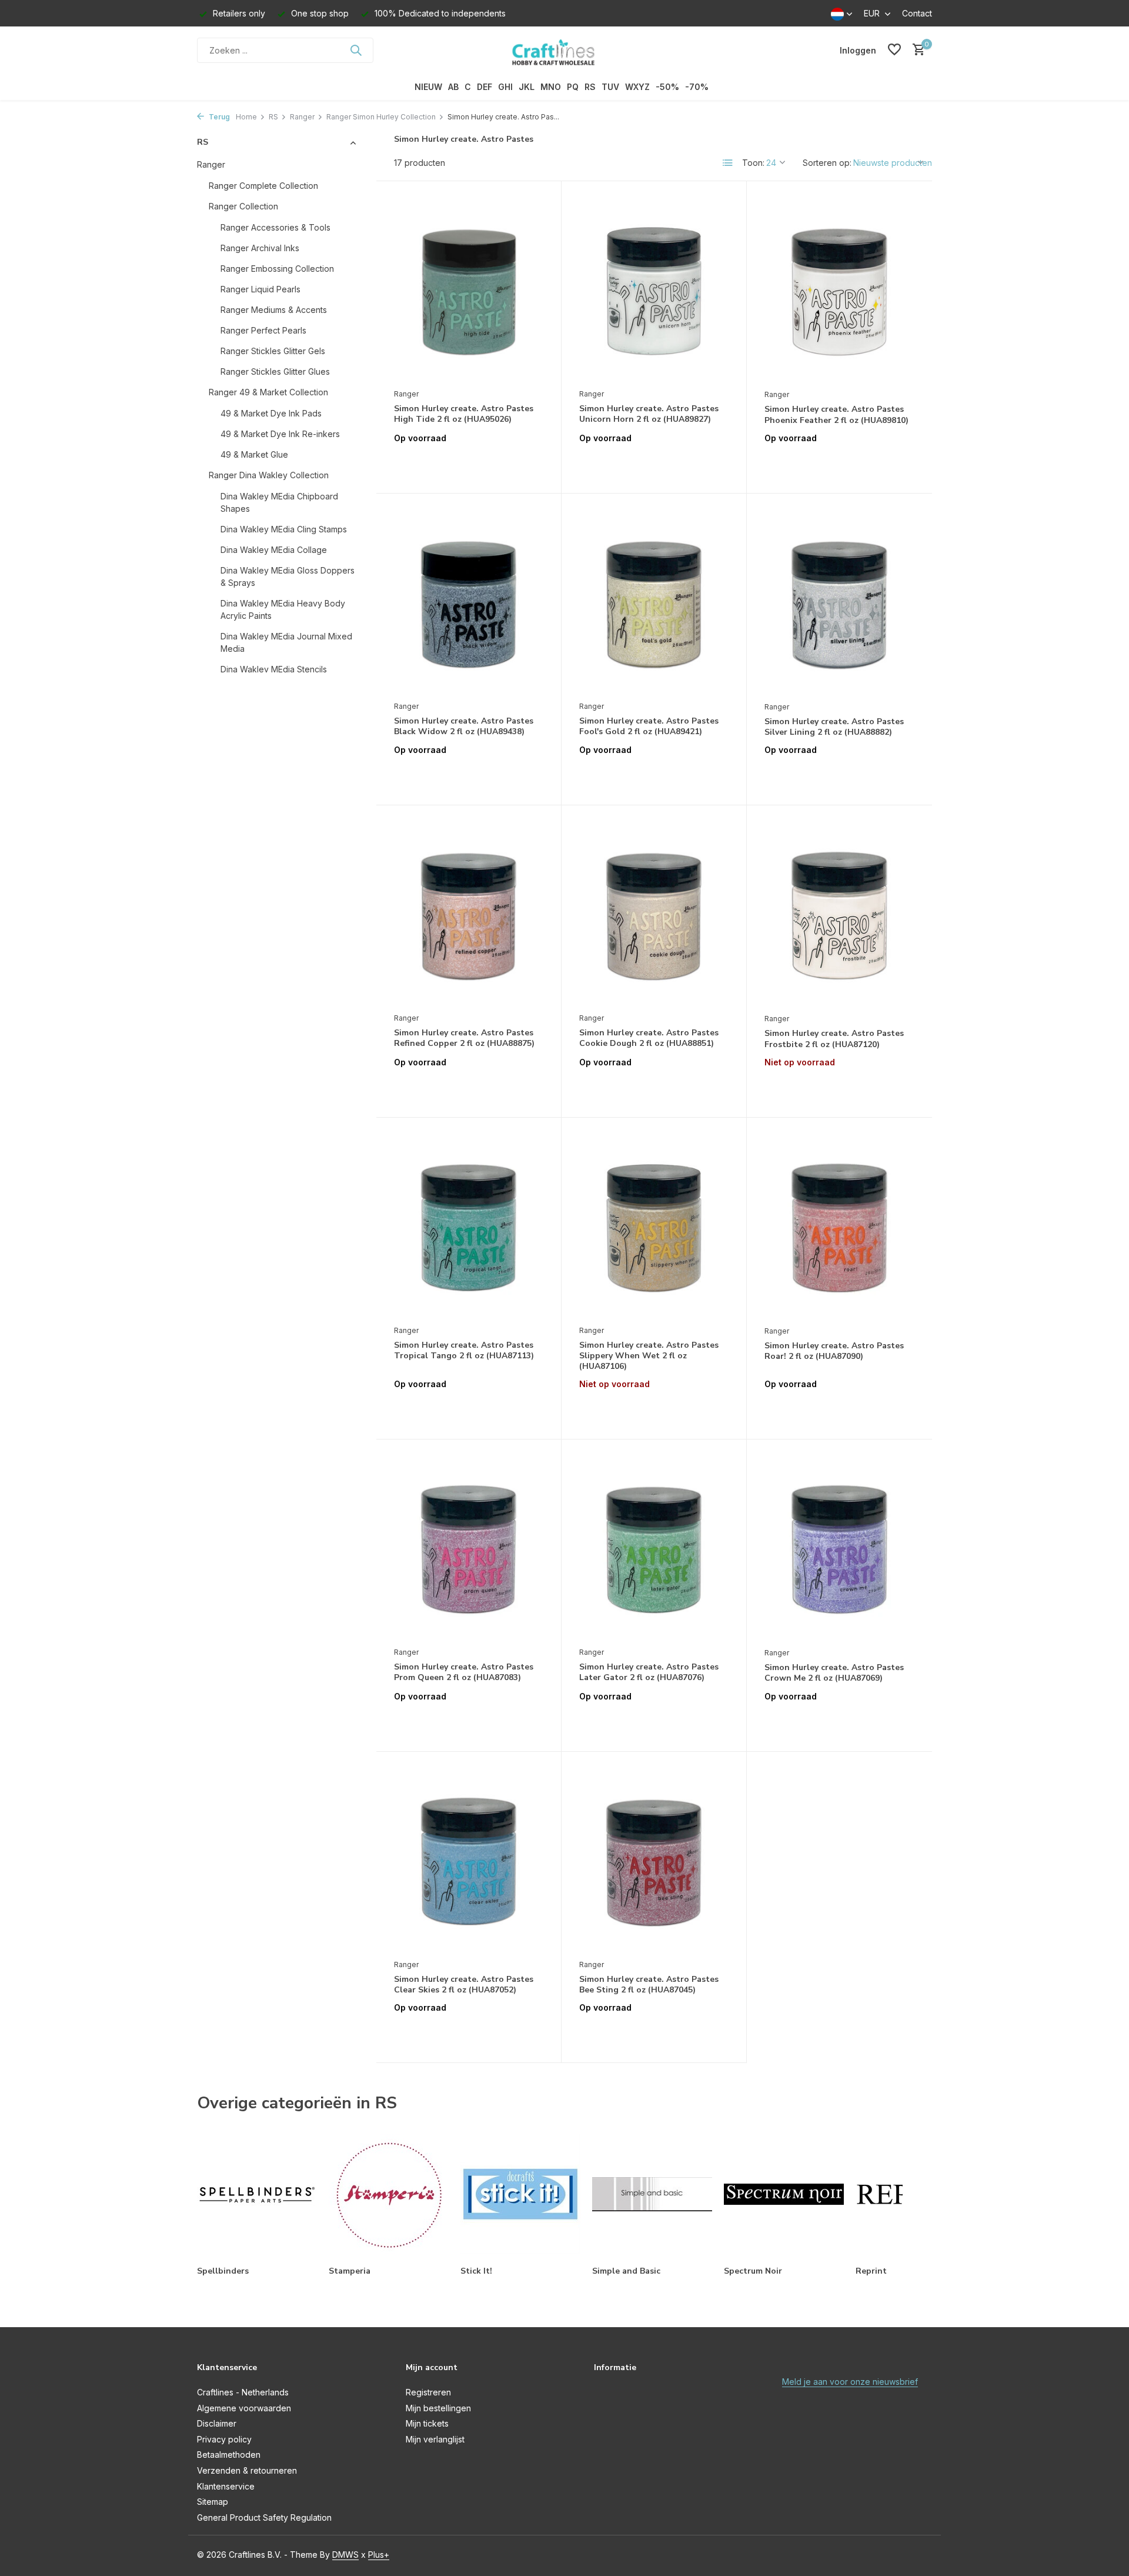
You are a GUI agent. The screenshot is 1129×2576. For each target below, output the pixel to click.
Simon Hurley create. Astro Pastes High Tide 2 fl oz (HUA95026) (464, 414)
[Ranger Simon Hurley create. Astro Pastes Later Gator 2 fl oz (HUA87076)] (654, 1549)
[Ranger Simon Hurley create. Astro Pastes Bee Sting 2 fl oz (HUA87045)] (654, 1861)
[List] (728, 163)
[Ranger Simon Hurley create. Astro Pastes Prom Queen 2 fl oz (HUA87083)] (469, 1549)
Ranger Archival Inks (260, 248)
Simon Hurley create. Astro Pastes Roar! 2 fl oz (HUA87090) (834, 1351)
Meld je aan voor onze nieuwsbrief (850, 2382)
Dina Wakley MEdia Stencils (274, 669)
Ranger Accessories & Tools (275, 227)
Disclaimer (217, 2423)
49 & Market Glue (254, 454)
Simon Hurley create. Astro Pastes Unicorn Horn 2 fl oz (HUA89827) (649, 414)
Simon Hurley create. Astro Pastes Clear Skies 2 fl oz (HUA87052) (464, 1985)
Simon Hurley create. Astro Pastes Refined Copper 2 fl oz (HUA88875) (464, 1038)
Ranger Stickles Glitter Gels (273, 351)
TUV (610, 87)
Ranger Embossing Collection (277, 269)
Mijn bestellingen (438, 2408)
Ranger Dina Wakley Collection (269, 475)
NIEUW (428, 87)
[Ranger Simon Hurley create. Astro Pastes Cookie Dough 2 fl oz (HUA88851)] (654, 915)
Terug (218, 117)
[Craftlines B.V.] (564, 50)
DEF (485, 87)
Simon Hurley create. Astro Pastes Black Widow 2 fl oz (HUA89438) (464, 727)
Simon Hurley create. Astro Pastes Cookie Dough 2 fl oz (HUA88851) (649, 1038)
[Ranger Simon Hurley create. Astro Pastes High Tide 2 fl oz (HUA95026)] (469, 291)
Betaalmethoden (229, 2455)
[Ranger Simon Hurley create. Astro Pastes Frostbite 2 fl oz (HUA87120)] (839, 915)
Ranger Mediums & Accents (274, 310)
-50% (667, 87)
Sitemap (213, 2502)
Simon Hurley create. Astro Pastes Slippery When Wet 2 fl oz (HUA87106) (649, 1356)
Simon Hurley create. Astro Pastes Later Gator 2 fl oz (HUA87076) (649, 1672)
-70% (697, 87)
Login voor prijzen (469, 463)
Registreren (428, 2392)
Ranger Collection (243, 206)
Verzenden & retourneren (247, 2470)
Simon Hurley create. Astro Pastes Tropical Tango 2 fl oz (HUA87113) (464, 1351)
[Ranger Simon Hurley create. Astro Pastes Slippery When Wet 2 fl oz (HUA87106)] (654, 1227)
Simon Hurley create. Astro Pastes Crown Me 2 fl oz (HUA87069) (834, 1673)
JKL (527, 87)
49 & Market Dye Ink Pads (271, 413)
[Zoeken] (356, 50)
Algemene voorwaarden (244, 2408)
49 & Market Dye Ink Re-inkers (280, 434)
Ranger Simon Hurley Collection (381, 117)
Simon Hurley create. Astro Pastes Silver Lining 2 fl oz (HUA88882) (834, 727)
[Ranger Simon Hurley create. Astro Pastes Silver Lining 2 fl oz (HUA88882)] (839, 603)
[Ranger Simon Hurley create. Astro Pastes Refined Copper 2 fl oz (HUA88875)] (469, 915)
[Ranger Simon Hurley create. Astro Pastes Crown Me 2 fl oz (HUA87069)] (839, 1549)
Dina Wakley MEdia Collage (274, 550)
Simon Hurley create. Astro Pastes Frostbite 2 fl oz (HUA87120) (834, 1039)
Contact (917, 13)
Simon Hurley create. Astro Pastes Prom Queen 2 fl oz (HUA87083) (464, 1672)
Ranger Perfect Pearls (263, 330)
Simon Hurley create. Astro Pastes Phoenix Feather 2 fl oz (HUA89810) (836, 415)
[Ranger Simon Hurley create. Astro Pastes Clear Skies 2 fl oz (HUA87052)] (469, 1861)
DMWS (345, 2555)
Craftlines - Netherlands (243, 2392)
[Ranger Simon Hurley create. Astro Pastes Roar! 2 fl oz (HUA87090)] (839, 1227)
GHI (505, 87)
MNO (551, 87)
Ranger (302, 117)
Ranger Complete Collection (263, 186)
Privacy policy (224, 2439)
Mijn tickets (427, 2423)
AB (453, 87)
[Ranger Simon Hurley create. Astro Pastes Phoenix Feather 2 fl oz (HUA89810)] (839, 291)
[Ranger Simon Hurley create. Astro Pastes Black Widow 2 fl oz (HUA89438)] (469, 603)
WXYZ (637, 87)
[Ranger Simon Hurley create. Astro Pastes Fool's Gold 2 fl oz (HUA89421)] (654, 603)
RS (590, 87)
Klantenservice (226, 2486)
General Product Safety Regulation (264, 2517)
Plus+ (379, 2555)
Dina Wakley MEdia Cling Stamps (284, 529)
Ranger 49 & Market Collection (268, 392)
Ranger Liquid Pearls (260, 289)
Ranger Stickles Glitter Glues (275, 371)
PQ (573, 87)
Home (246, 117)
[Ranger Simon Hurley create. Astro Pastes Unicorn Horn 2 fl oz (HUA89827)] (654, 291)
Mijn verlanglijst (435, 2439)
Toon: (753, 163)
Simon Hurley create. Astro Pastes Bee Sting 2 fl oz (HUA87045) (649, 1985)
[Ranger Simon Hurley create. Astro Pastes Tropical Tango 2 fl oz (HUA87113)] (469, 1227)
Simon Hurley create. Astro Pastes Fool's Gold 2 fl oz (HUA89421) (649, 727)
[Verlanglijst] (894, 50)
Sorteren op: (827, 163)
